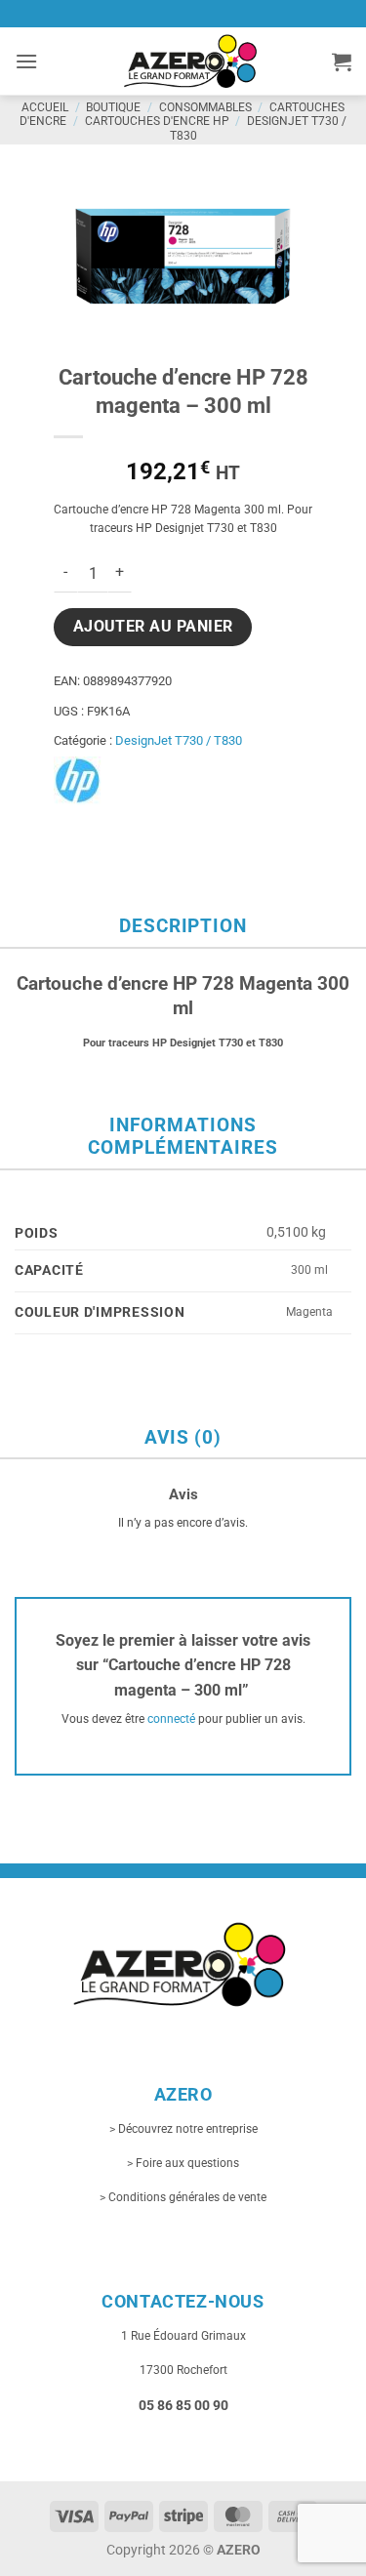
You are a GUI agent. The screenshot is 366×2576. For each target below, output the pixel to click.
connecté (171, 1719)
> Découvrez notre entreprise (183, 2129)
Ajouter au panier (153, 627)
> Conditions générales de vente (183, 2197)
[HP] (78, 781)
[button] (26, 61)
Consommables (205, 107)
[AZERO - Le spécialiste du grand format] (191, 61)
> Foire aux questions (183, 2163)
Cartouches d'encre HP (157, 121)
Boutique (113, 107)
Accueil (45, 107)
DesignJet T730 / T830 (179, 740)
